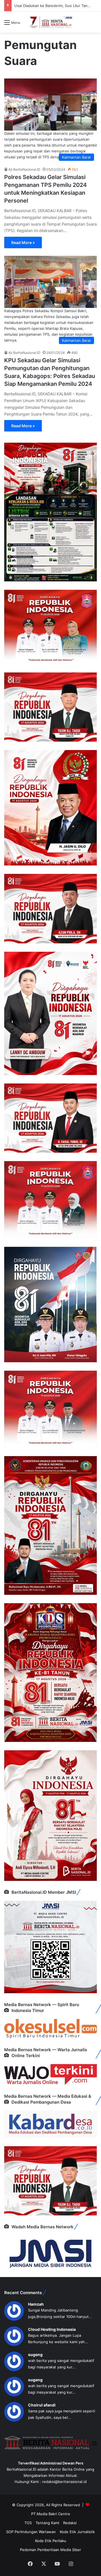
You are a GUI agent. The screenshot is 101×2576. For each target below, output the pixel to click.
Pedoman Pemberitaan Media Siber (50, 2550)
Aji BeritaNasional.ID (24, 169)
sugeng (35, 2355)
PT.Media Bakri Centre (51, 2514)
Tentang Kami (47, 2523)
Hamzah (36, 2304)
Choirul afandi (42, 2405)
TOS (28, 2523)
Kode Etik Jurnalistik (77, 2532)
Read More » (23, 242)
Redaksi (70, 2523)
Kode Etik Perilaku (51, 2541)
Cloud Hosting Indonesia (52, 2329)
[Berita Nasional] (50, 22)
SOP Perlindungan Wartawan (31, 2532)
